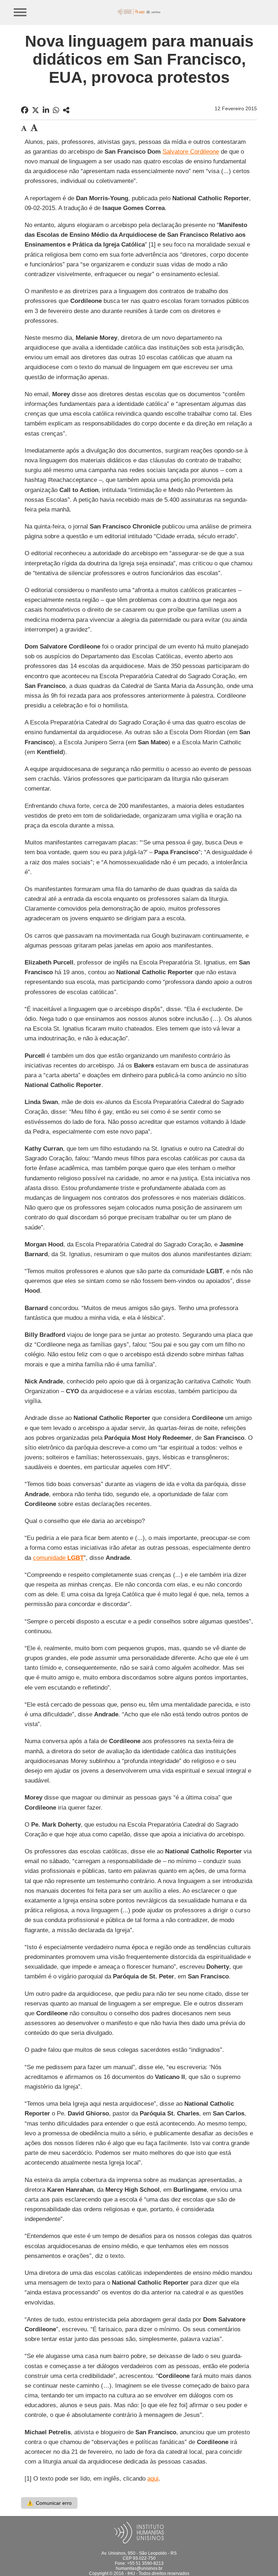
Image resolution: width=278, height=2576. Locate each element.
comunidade (58, 1558)
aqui (153, 2479)
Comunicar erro (49, 2503)
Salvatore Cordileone (191, 152)
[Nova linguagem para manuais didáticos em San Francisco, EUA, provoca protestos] (66, 110)
